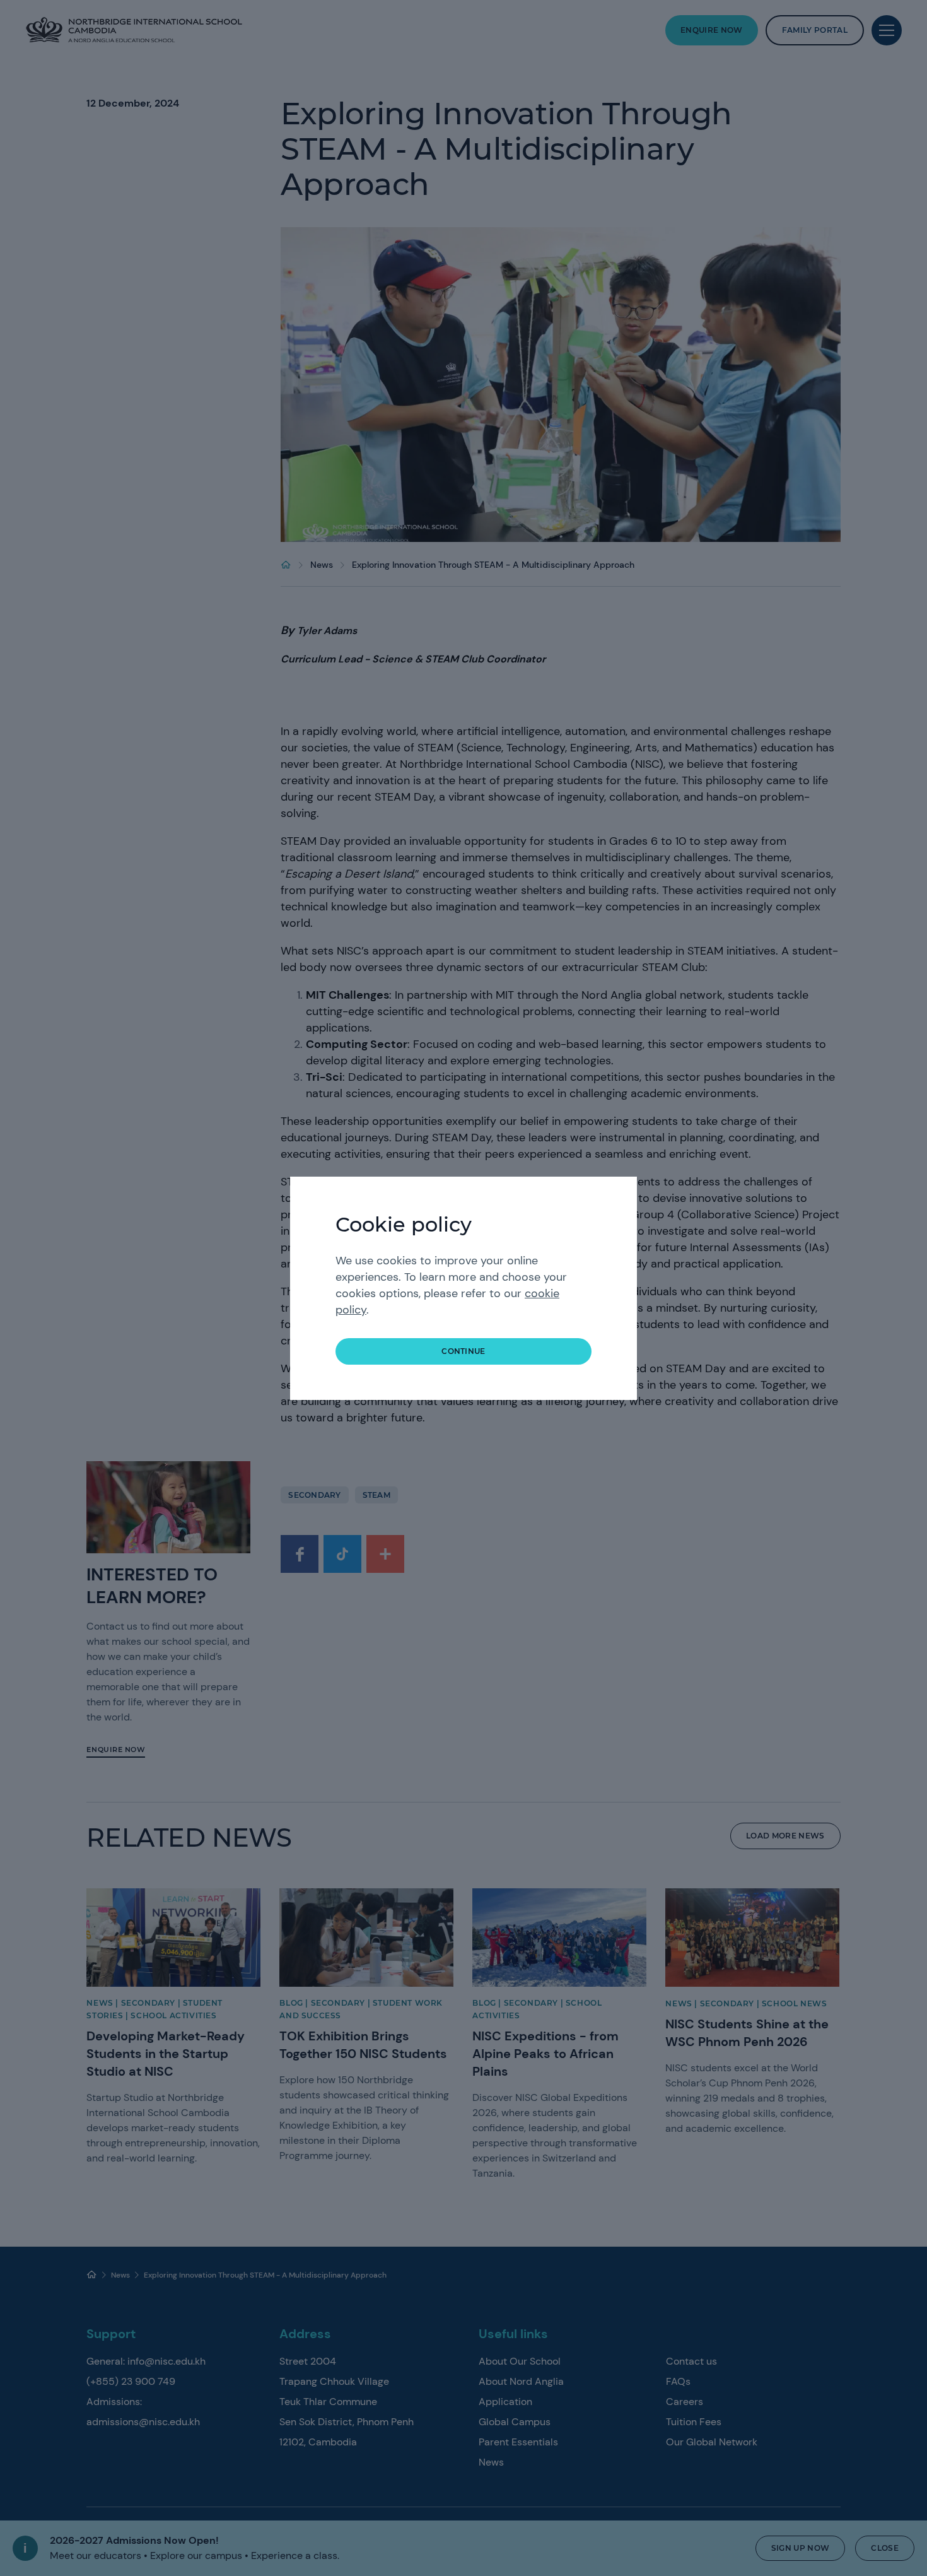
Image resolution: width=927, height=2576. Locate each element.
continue (463, 1351)
